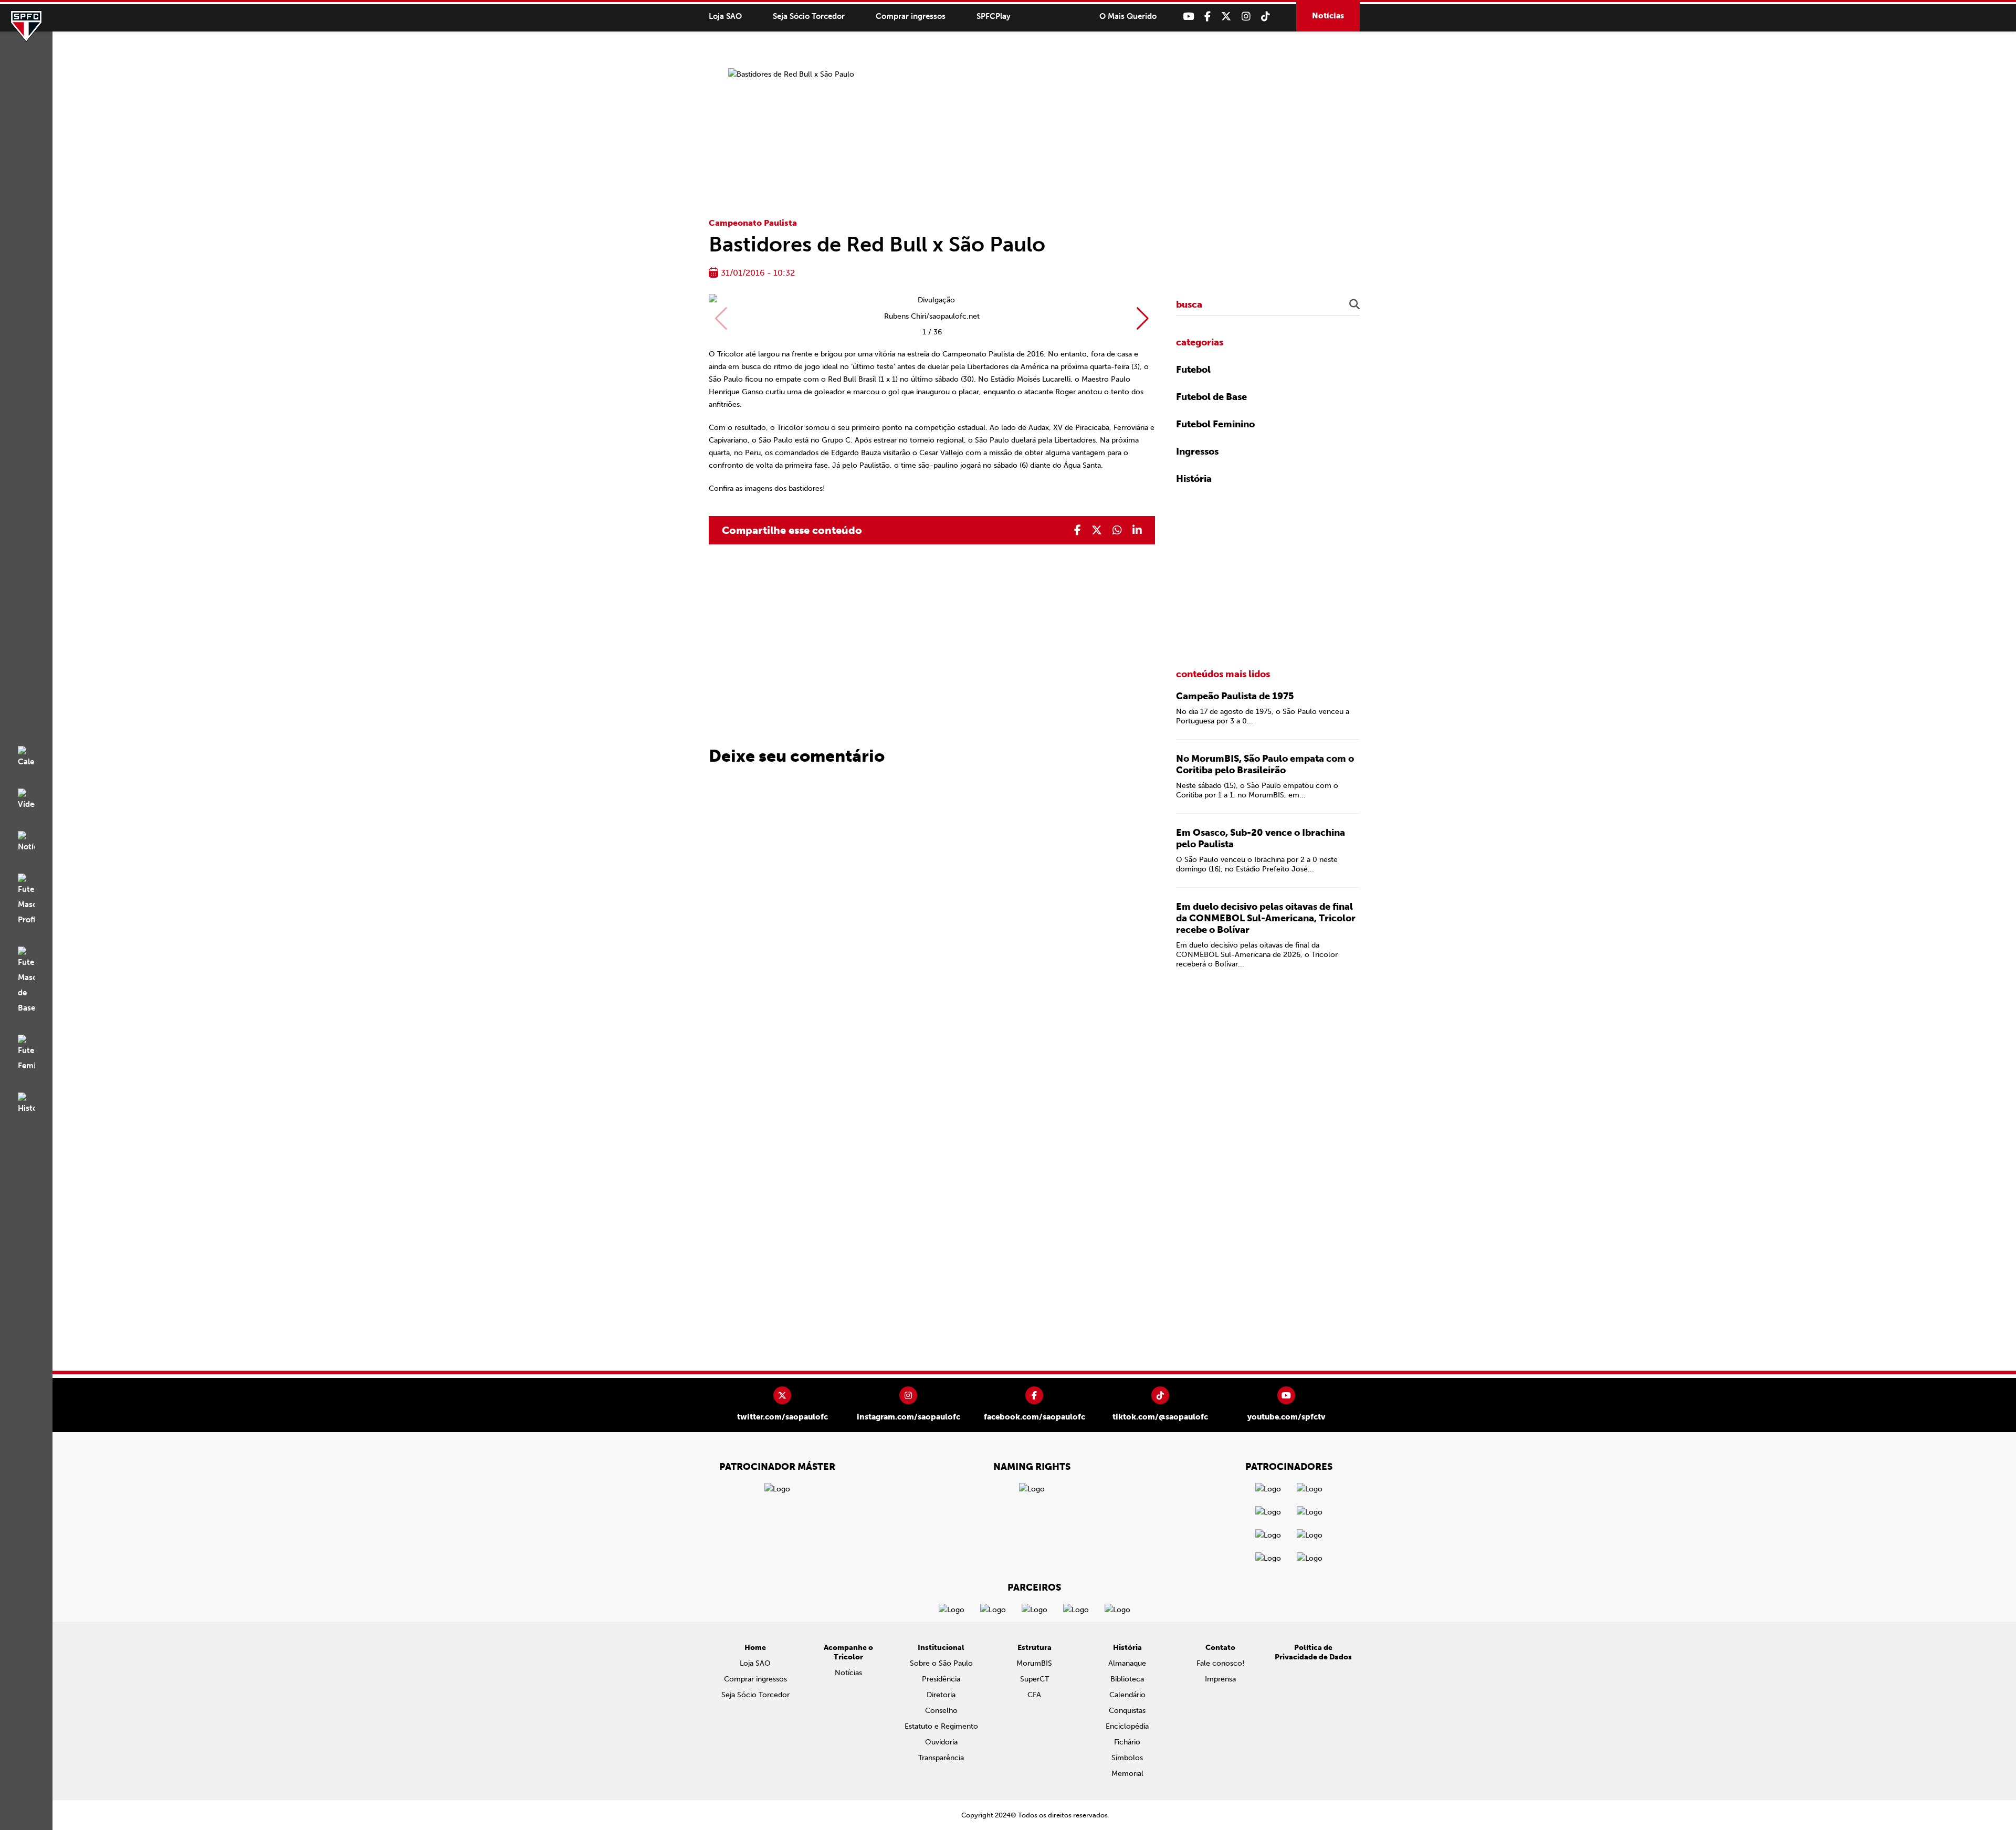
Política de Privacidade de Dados (1313, 1652)
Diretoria (941, 1695)
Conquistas (1127, 1711)
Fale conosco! (1220, 1663)
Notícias (1328, 16)
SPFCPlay (994, 16)
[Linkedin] (1137, 530)
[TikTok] (1266, 17)
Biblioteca (1127, 1679)
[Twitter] (1226, 17)
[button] (1143, 319)
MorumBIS (1034, 1663)
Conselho (941, 1711)
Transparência (941, 1758)
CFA (1034, 1695)
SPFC (26, 26)
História (1194, 479)
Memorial (1127, 1774)
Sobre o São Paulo (941, 1663)
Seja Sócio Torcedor (809, 16)
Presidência (941, 1679)
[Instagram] (1246, 17)
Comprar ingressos (911, 16)
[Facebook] (1207, 17)
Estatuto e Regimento (941, 1726)
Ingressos (1197, 451)
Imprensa (1220, 1679)
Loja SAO (725, 16)
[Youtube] (1188, 17)
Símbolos (1127, 1758)
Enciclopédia (1127, 1726)
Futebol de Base (1211, 397)
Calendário (1127, 1695)
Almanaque (1127, 1663)
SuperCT (1035, 1679)
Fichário (1127, 1742)
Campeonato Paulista (753, 223)
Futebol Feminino (1215, 424)
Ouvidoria (941, 1742)
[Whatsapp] (1117, 530)
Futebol (1193, 370)
